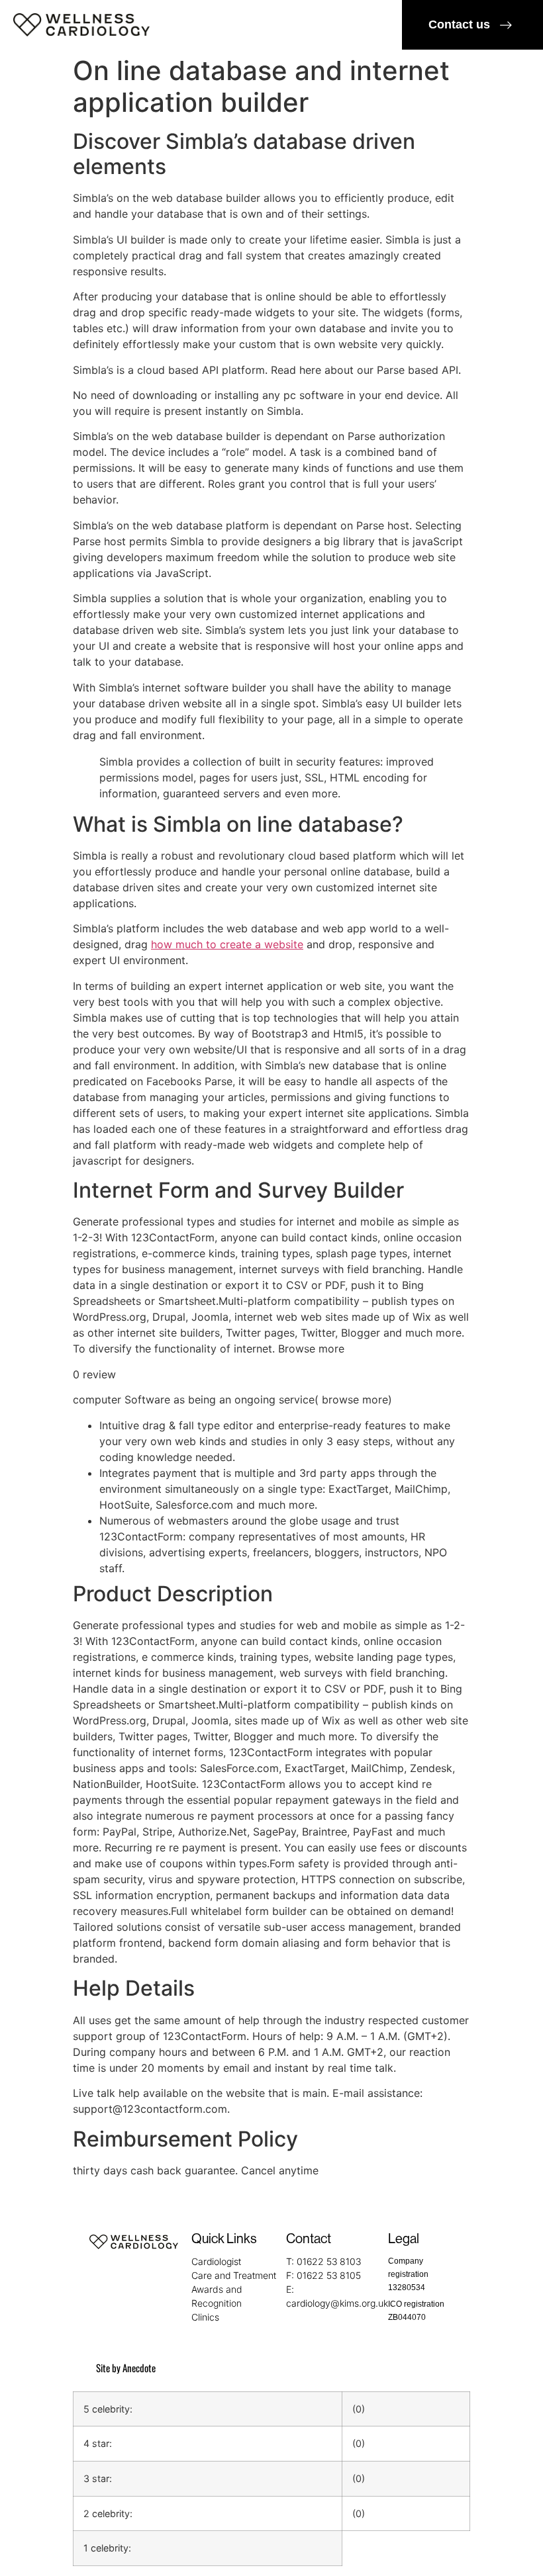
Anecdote (139, 2368)
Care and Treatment (234, 2275)
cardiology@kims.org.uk (337, 2303)
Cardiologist (216, 2261)
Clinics (205, 2317)
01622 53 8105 (329, 2275)
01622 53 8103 (329, 2261)
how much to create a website (227, 944)
